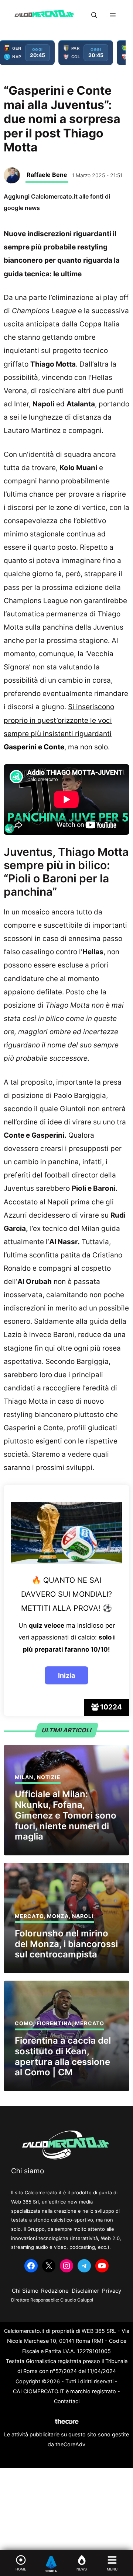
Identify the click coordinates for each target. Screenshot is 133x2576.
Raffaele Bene (47, 175)
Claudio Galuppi (77, 2300)
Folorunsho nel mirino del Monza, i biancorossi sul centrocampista (66, 1944)
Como (24, 2023)
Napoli (83, 1916)
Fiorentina (54, 2023)
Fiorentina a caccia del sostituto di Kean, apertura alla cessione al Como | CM (63, 2056)
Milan (24, 1777)
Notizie (49, 1777)
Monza (58, 1916)
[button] (94, 15)
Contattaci (67, 2401)
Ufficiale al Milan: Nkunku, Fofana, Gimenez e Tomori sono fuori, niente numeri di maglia (66, 1815)
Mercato (29, 1916)
